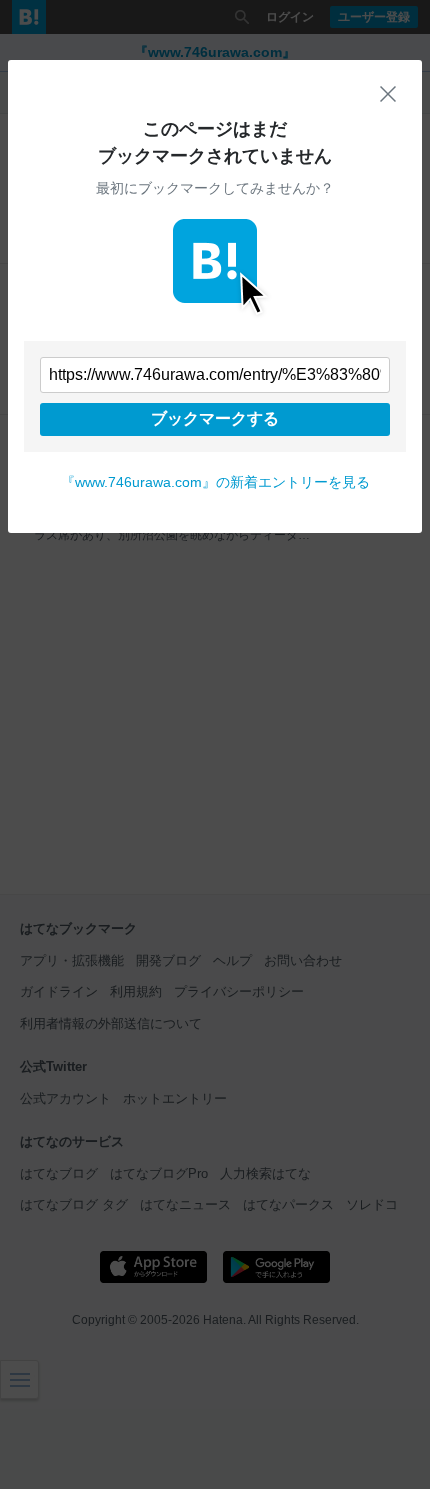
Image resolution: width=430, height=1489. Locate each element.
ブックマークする (215, 418)
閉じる (388, 94)
